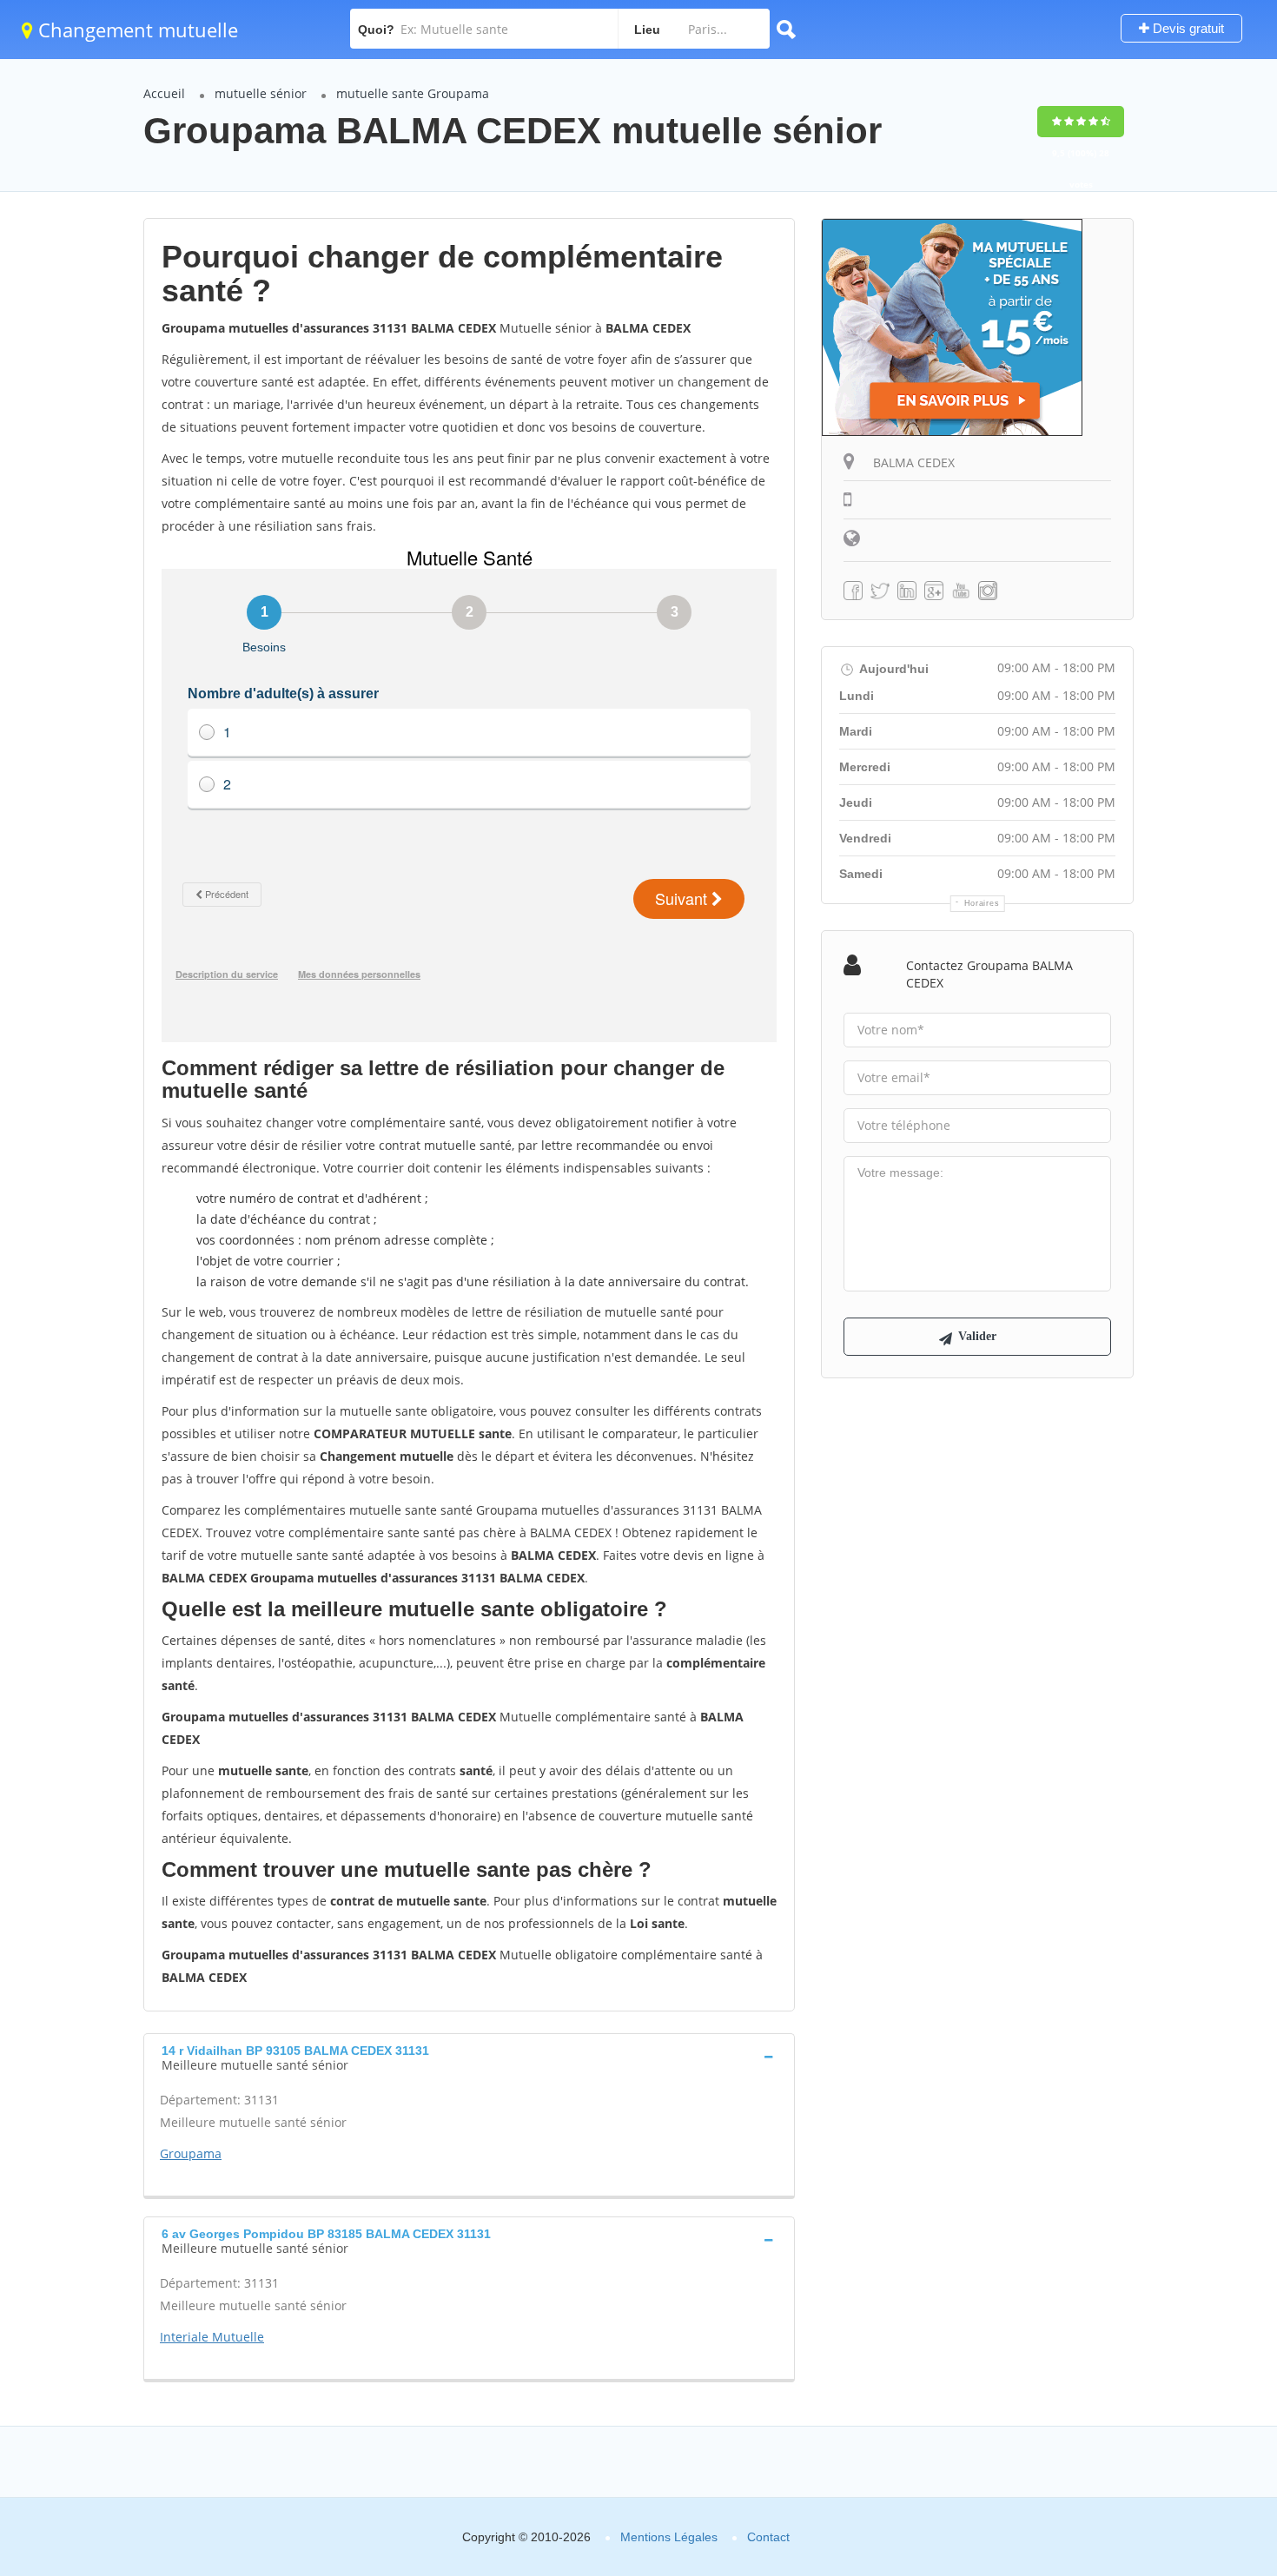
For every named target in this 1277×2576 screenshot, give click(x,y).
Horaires (982, 903)
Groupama (191, 2153)
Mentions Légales (669, 2537)
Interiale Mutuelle (212, 2337)
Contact (768, 2537)
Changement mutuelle (136, 30)
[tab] (469, 2056)
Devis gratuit (1187, 28)
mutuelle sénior (261, 93)
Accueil (164, 93)
